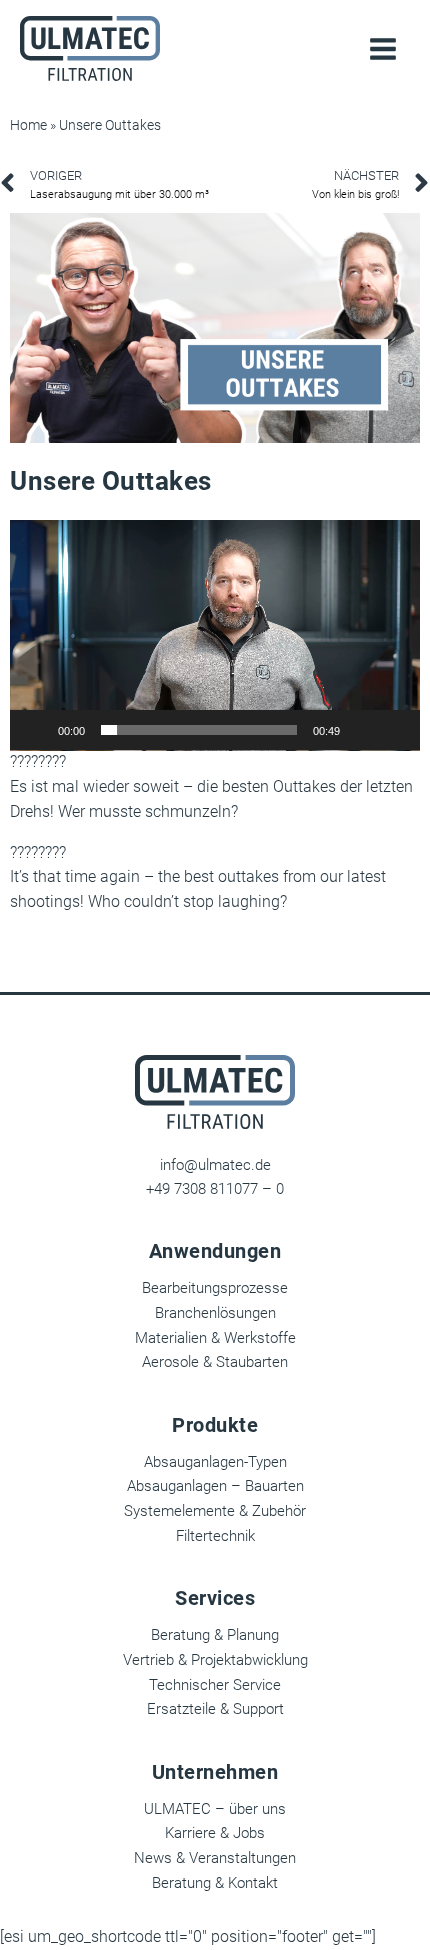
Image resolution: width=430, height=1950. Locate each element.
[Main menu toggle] (382, 49)
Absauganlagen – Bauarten (215, 1486)
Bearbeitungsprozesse (215, 1288)
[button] (215, 635)
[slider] (199, 730)
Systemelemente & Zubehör (215, 1511)
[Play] (36, 730)
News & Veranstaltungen (215, 1858)
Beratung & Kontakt (215, 1883)
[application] (215, 635)
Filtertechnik (215, 1536)
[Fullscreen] (394, 730)
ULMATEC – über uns (215, 1809)
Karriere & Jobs (215, 1833)
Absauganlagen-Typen (215, 1462)
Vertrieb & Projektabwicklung (215, 1660)
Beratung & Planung (215, 1635)
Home (28, 125)
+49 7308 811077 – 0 (215, 1189)
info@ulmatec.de (215, 1165)
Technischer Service (215, 1685)
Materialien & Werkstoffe (215, 1338)
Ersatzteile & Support (215, 1709)
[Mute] (362, 730)
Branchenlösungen (215, 1313)
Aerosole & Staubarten (215, 1362)
